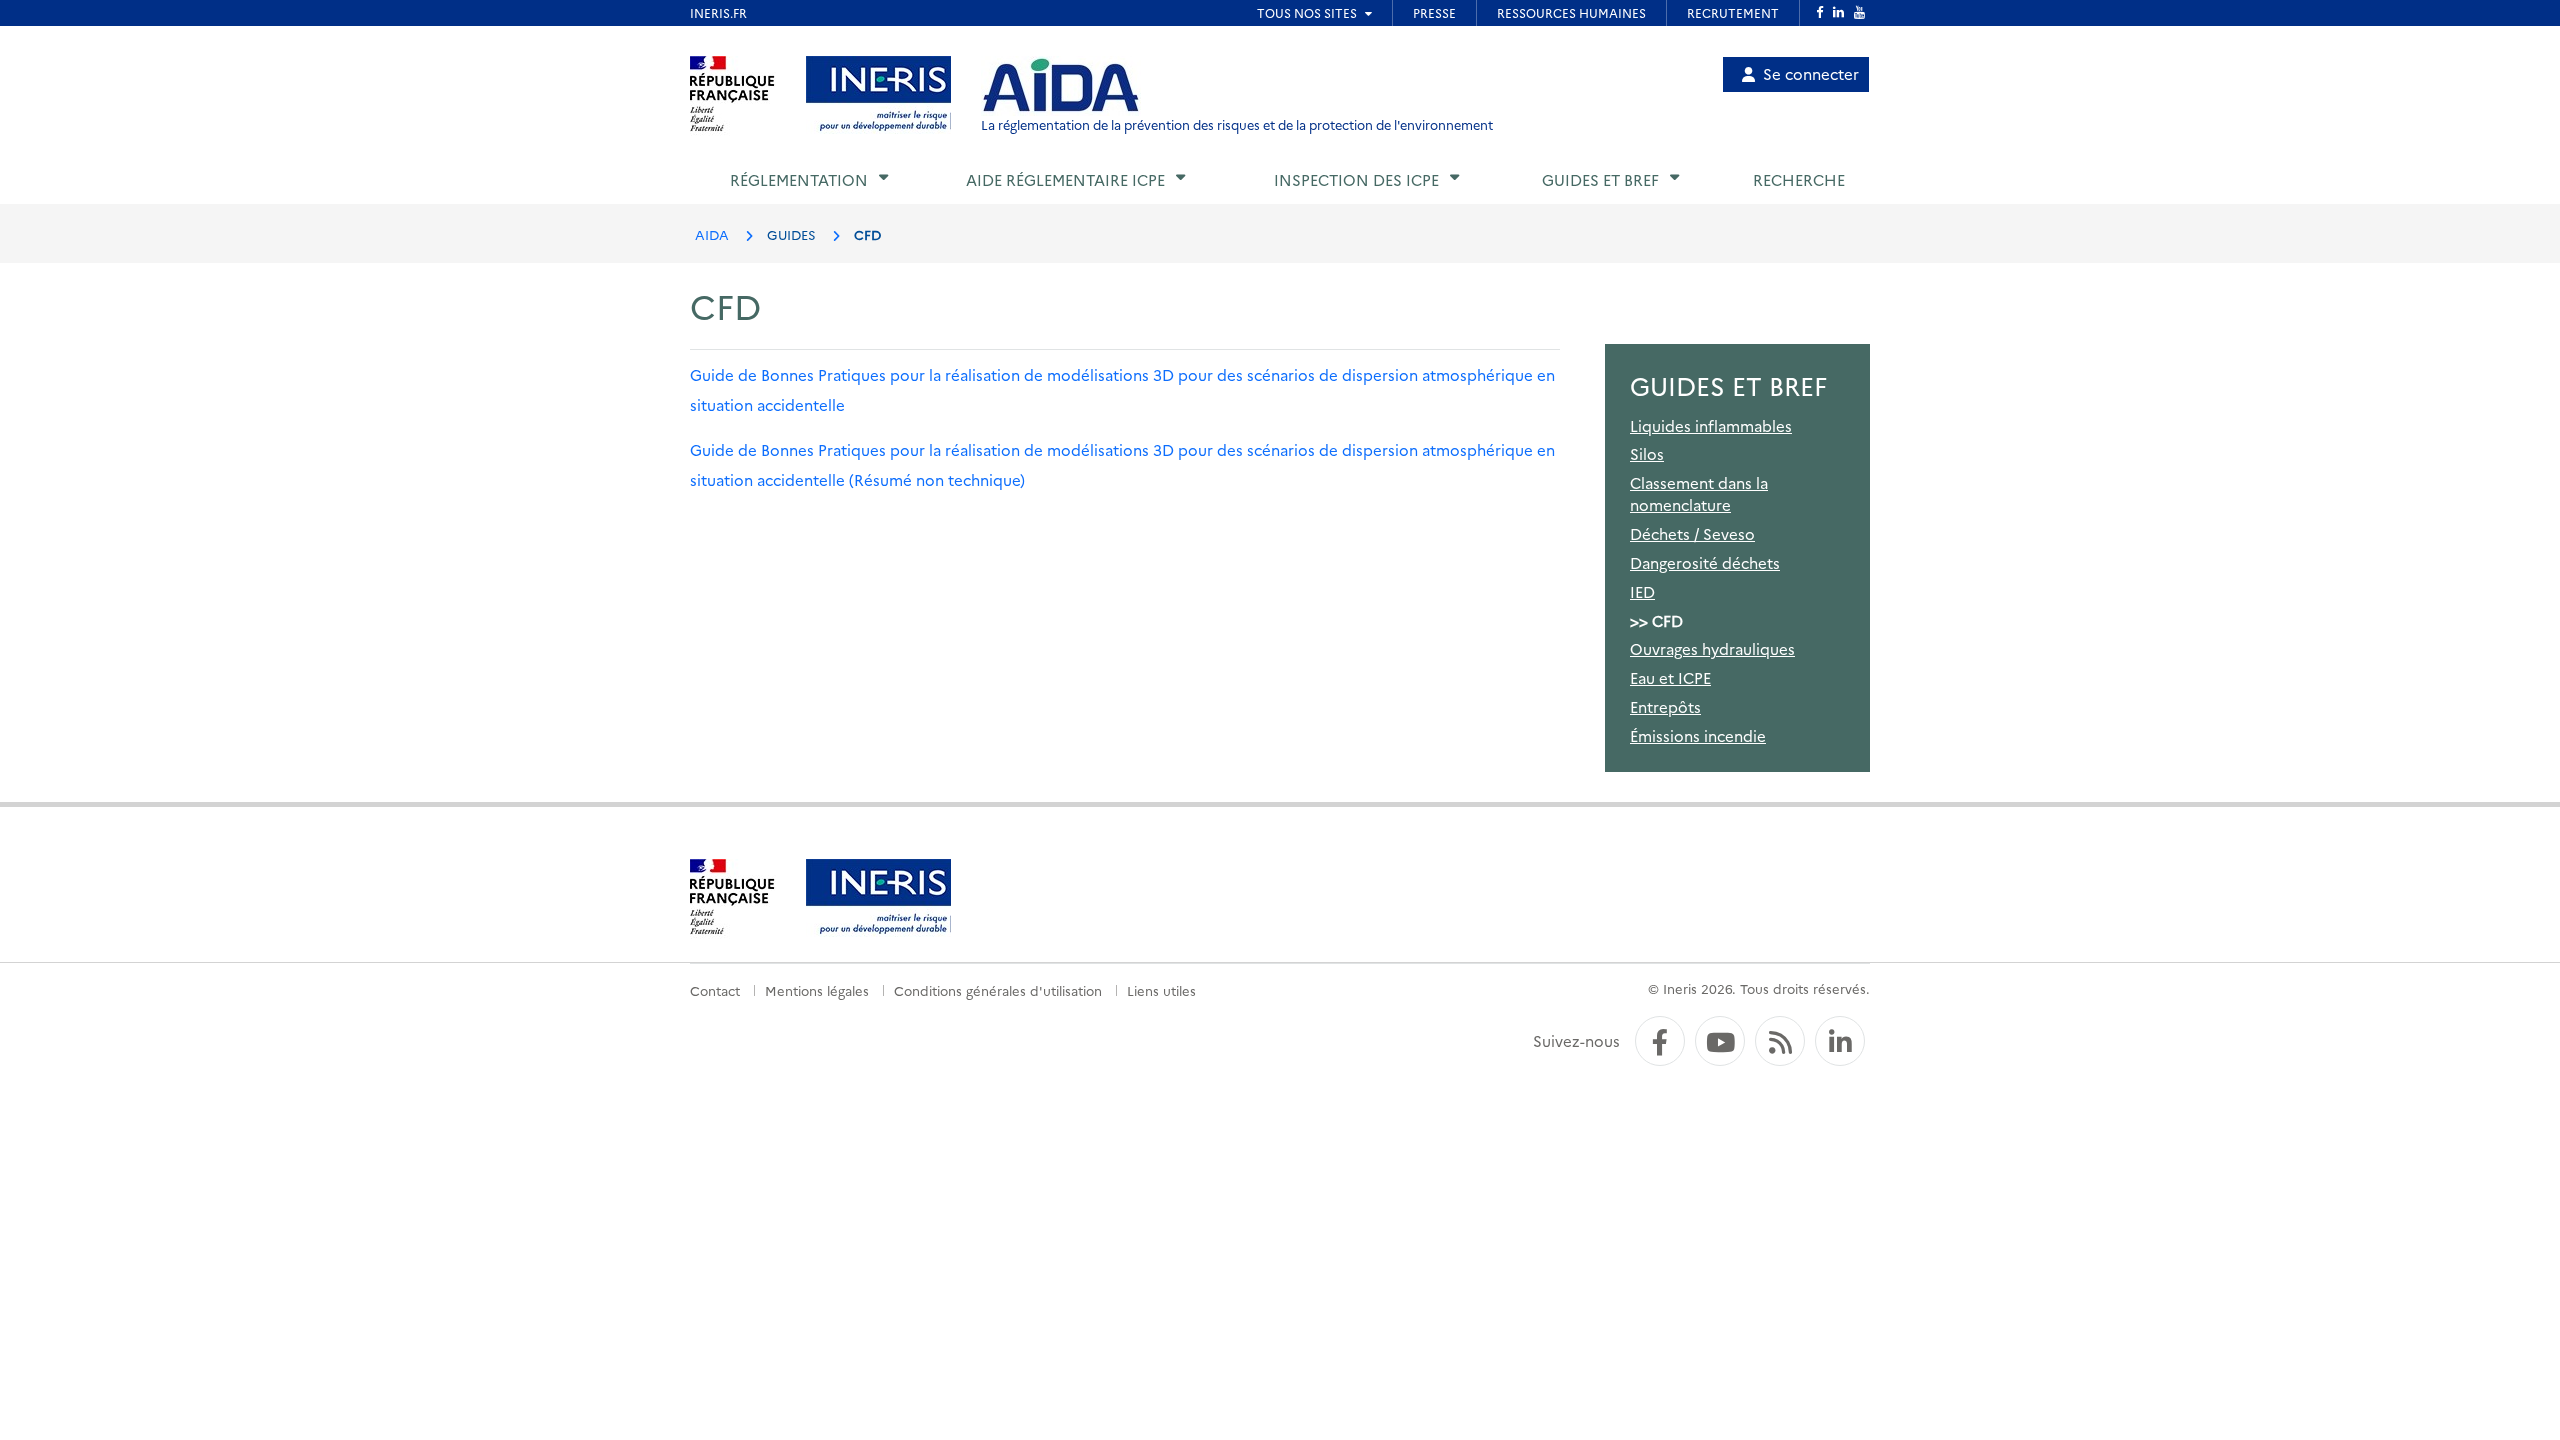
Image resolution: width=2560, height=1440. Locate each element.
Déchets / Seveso (1692, 533)
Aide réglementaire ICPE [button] (1065, 179)
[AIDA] (1061, 86)
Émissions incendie (1698, 735)
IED (1642, 591)
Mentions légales (817, 990)
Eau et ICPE (1670, 677)
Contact (715, 990)
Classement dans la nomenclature (1699, 493)
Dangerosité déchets (1705, 562)
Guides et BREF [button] (1600, 179)
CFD (1667, 620)
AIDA (712, 234)
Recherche (1799, 179)
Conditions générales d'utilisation (998, 990)
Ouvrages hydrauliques (1712, 648)
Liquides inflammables (1711, 425)
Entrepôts (1665, 706)
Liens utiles (1161, 990)
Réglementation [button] (799, 179)
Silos (1647, 453)
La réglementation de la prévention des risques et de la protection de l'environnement (1237, 124)
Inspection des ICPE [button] (1356, 179)
